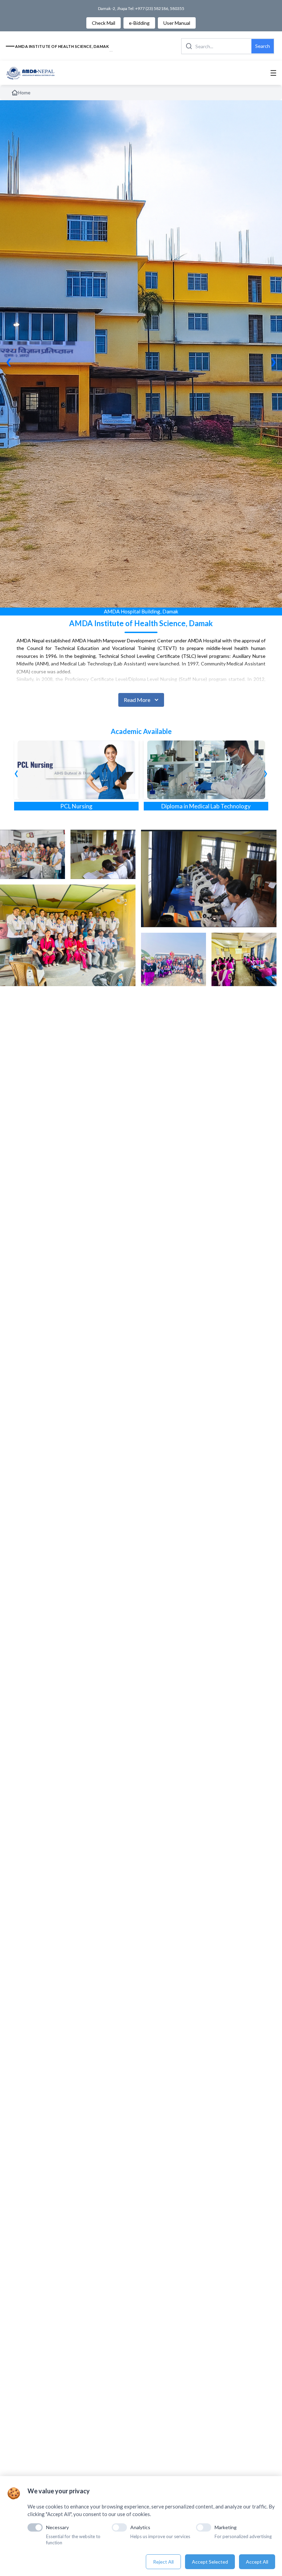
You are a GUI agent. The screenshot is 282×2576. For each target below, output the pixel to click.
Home (24, 93)
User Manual (177, 23)
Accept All (257, 2562)
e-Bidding (139, 23)
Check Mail (104, 23)
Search (263, 46)
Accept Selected (210, 2562)
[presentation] (16, 772)
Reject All (163, 2562)
